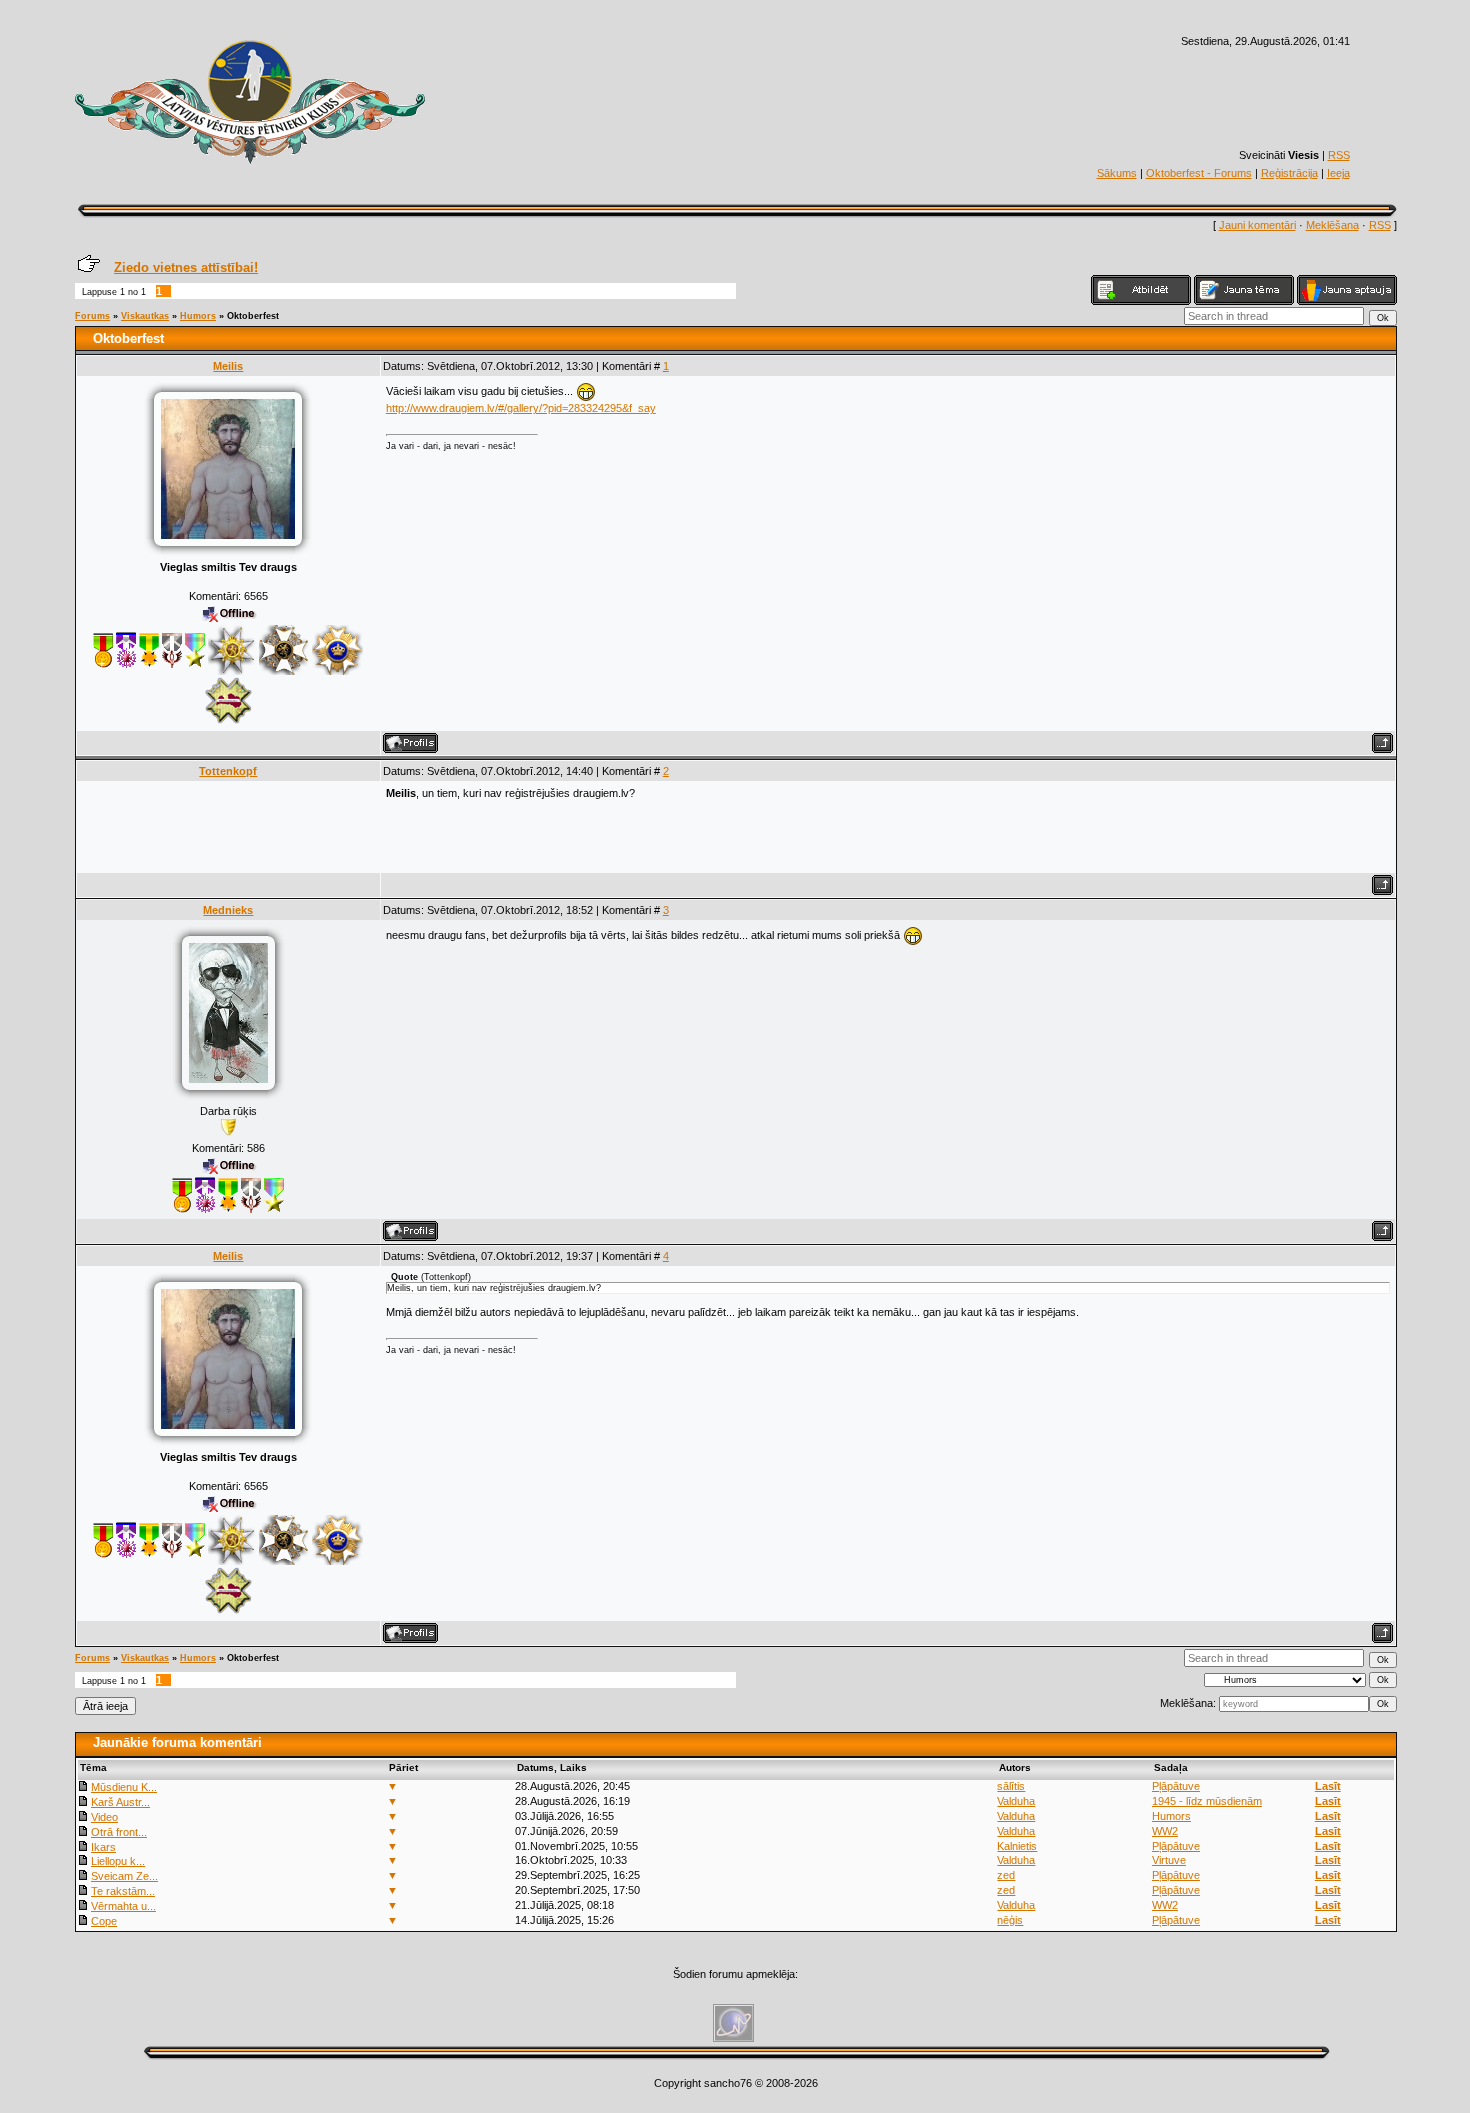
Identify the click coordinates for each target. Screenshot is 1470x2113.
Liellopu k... (118, 1861)
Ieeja (1338, 173)
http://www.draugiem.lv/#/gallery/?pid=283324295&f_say (521, 408)
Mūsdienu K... (124, 1787)
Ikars (103, 1847)
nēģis (1010, 1920)
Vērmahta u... (123, 1906)
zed (1006, 1875)
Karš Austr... (120, 1802)
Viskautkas (145, 316)
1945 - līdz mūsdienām (1207, 1801)
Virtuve (1169, 1860)
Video (104, 1817)
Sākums (1117, 173)
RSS (1339, 155)
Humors (198, 316)
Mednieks (228, 910)
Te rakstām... (123, 1891)
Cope (104, 1921)
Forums (92, 316)
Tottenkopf (228, 771)
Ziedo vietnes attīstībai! (186, 267)
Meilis (228, 366)
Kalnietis (1017, 1846)
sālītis (1011, 1786)
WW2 (1165, 1831)
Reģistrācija (1289, 173)
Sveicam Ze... (124, 1876)
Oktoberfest (253, 316)
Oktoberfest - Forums (1199, 173)
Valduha (1016, 1801)
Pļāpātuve (1176, 1786)
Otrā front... (119, 1832)
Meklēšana (1332, 225)
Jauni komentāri (1257, 225)
